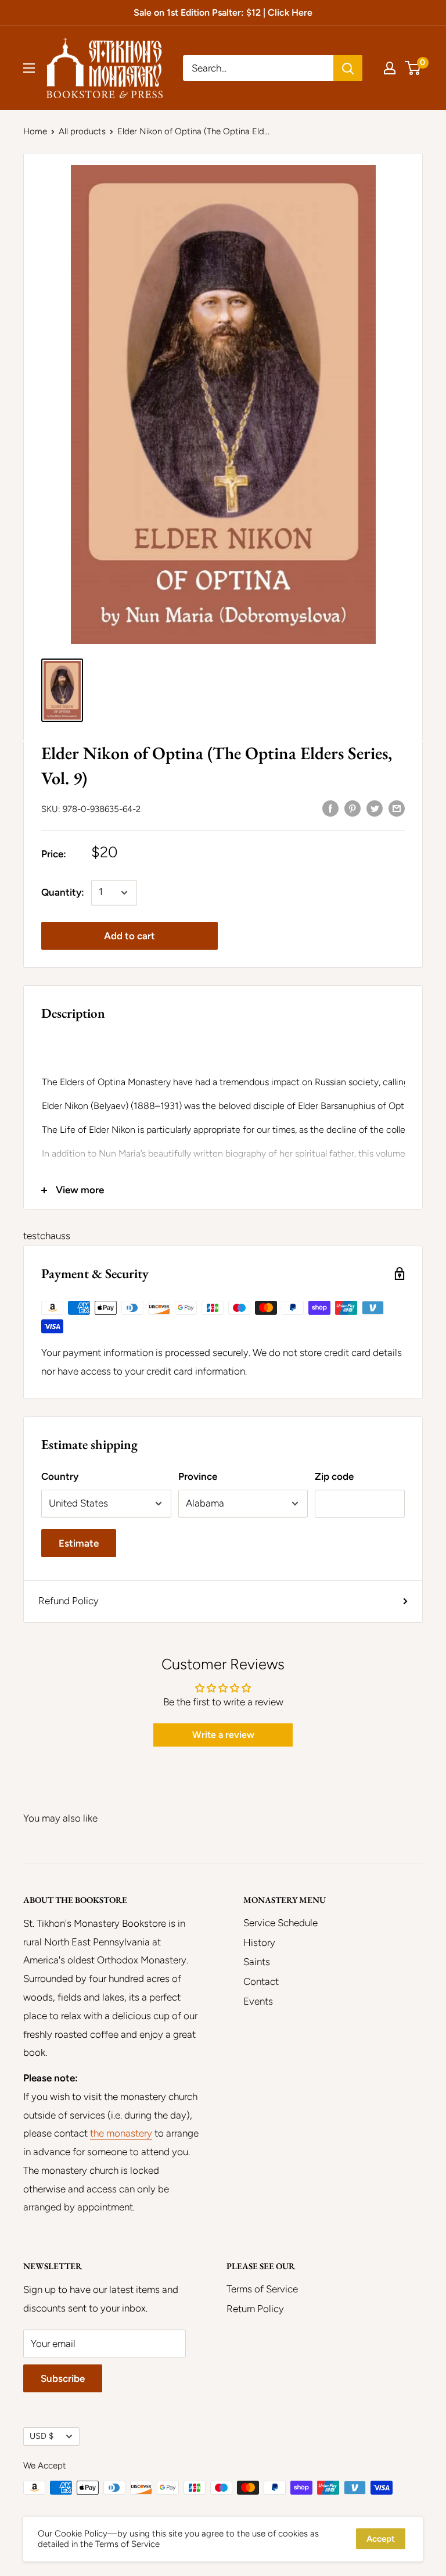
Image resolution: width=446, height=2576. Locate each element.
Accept (381, 2539)
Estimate (79, 1543)
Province (198, 1476)
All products (82, 131)
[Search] (348, 68)
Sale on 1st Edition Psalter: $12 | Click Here (223, 12)
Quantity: (63, 892)
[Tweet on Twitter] (375, 808)
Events (258, 2001)
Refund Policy (69, 1601)
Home (35, 131)
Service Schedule (280, 1923)
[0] (413, 68)
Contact (261, 1981)
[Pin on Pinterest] (353, 808)
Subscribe (63, 2378)
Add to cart (130, 936)
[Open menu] (29, 68)
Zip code (334, 1476)
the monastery (121, 2133)
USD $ (42, 2436)
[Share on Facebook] (330, 808)
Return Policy (255, 2309)
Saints (257, 1962)
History (259, 1942)
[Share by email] (397, 808)
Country (60, 1476)
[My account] (390, 68)
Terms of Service (262, 2289)
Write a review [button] (223, 1735)
